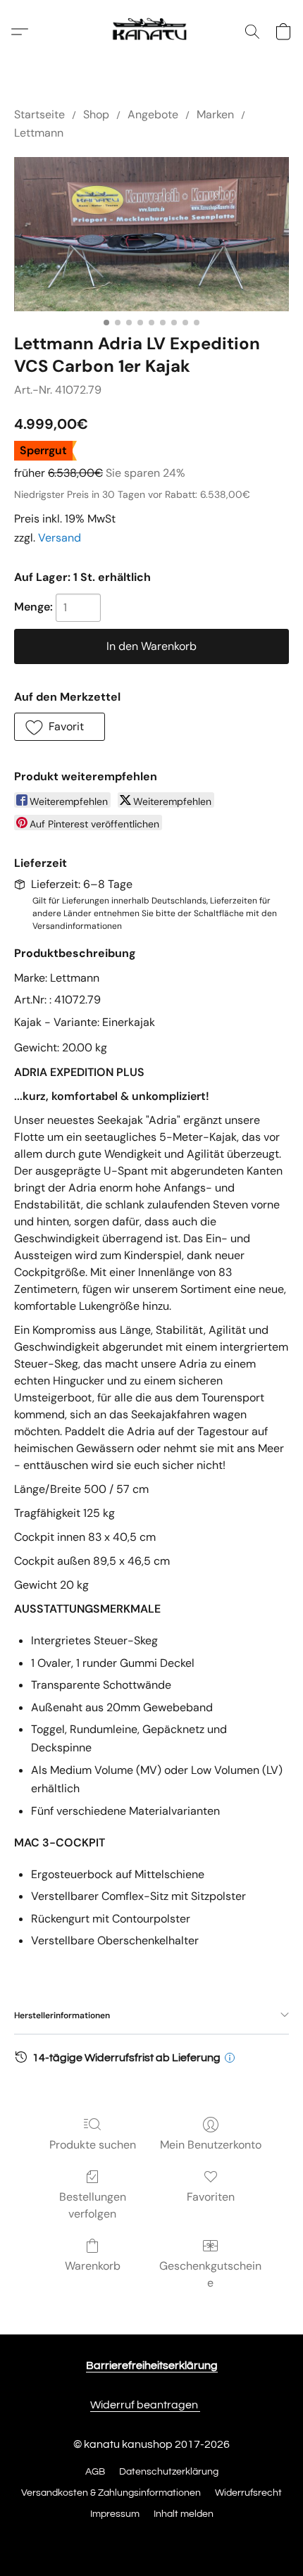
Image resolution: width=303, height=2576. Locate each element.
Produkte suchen (93, 2145)
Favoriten (211, 2197)
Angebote (153, 114)
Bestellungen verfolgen (93, 2205)
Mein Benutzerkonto (211, 2145)
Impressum (115, 2514)
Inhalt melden (184, 2514)
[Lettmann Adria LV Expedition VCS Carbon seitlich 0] (151, 234)
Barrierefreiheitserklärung (152, 2365)
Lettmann (39, 133)
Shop (96, 114)
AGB (95, 2472)
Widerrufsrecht (248, 2493)
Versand (60, 538)
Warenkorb (93, 2266)
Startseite (39, 114)
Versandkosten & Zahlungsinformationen (111, 2493)
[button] (151, 32)
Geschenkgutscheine (210, 2274)
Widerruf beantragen (145, 2405)
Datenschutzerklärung (169, 2472)
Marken (215, 114)
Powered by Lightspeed (152, 2539)
